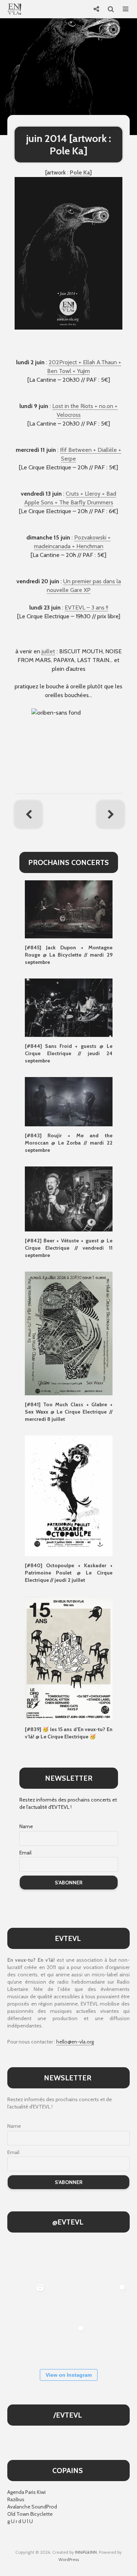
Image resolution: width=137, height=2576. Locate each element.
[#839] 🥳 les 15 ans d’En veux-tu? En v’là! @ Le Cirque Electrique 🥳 (69, 1733)
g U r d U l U (20, 2521)
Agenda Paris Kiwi (26, 2492)
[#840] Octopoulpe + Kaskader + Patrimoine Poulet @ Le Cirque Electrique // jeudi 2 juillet (69, 1573)
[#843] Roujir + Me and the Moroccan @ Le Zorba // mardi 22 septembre (69, 1143)
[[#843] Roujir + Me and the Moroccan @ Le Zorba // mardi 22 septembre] (69, 1101)
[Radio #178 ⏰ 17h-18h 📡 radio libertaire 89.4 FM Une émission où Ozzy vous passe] (68, 2260)
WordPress (69, 2559)
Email (25, 1853)
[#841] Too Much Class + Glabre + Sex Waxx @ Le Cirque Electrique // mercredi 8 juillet (69, 1412)
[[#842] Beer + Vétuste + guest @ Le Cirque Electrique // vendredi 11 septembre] (69, 1198)
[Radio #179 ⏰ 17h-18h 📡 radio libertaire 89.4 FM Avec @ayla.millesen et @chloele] (27, 2260)
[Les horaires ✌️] (68, 2342)
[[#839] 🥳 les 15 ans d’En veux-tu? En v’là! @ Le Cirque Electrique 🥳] (69, 1658)
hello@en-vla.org (75, 2042)
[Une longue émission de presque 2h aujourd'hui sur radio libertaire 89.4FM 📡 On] (110, 2342)
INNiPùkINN (86, 2552)
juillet (48, 651)
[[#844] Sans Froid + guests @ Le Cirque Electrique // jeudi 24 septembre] (69, 1007)
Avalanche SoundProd (32, 2507)
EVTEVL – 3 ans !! (86, 608)
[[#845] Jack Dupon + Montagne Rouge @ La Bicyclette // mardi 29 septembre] (69, 909)
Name (26, 1826)
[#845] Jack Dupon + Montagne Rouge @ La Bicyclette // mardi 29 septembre (69, 955)
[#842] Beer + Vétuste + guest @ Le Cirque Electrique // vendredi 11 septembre (69, 1248)
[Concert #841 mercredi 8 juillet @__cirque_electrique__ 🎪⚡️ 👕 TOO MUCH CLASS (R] (110, 2301)
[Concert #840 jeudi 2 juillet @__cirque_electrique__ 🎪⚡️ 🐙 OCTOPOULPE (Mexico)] (27, 2342)
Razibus (16, 2499)
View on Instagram (69, 2375)
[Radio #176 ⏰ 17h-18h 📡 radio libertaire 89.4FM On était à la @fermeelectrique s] (68, 2301)
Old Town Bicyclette (30, 2514)
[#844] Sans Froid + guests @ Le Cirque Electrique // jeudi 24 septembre (69, 1053)
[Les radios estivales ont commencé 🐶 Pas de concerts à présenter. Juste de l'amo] (110, 2260)
